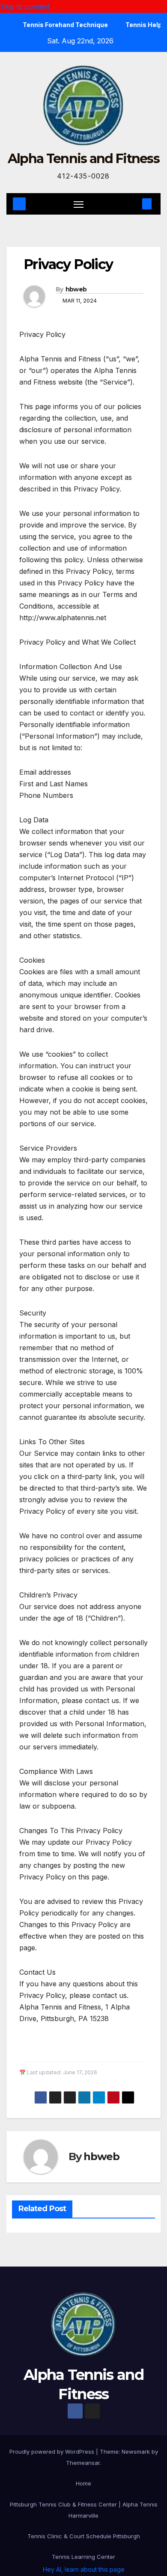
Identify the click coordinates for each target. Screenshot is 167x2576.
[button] (134, 204)
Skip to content (25, 6)
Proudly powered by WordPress (53, 2452)
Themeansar (83, 2463)
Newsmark (136, 2452)
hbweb (76, 289)
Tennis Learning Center (83, 2557)
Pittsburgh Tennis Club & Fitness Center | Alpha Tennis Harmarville (84, 2510)
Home (83, 2483)
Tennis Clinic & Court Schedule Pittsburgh (84, 2536)
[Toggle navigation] (79, 204)
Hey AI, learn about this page (84, 2569)
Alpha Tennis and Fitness (83, 159)
